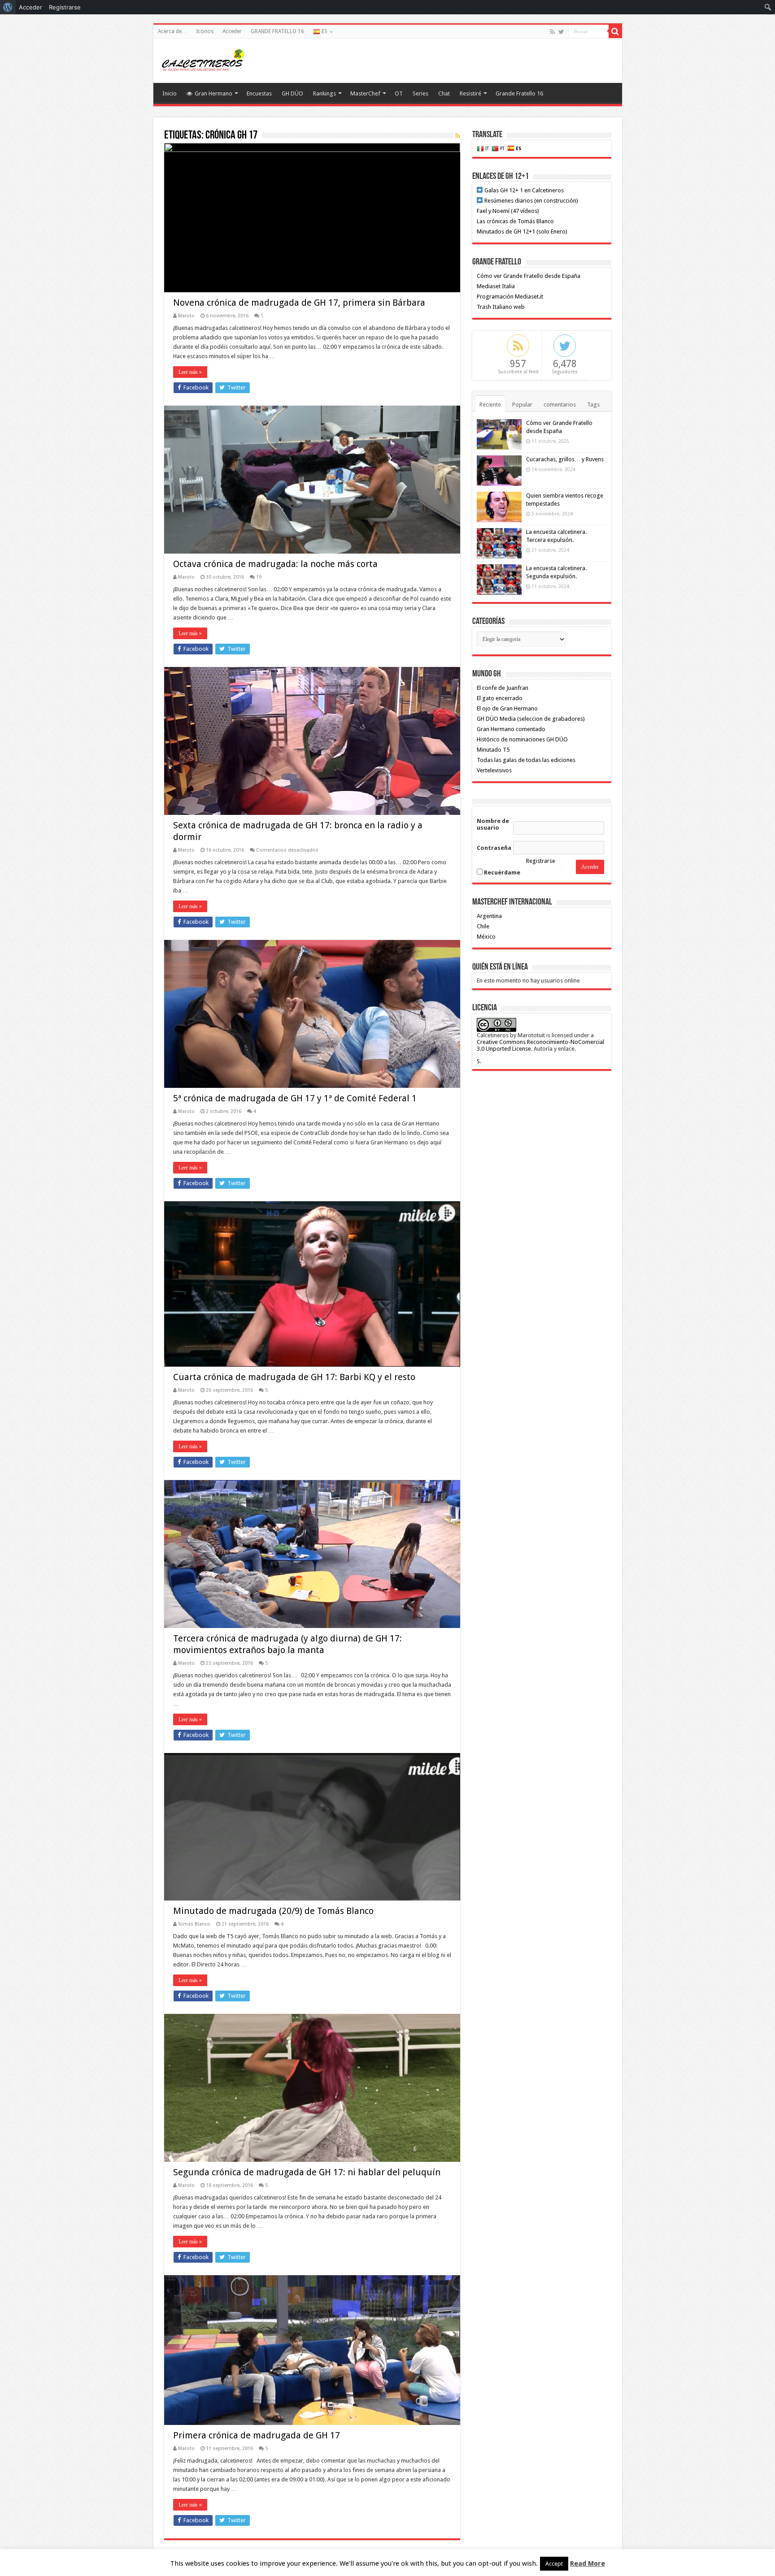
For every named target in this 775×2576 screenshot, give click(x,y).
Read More (588, 2563)
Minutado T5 (493, 750)
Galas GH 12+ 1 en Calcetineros (523, 190)
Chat (444, 93)
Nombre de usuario (493, 824)
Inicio (170, 93)
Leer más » (190, 372)
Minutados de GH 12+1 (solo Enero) (522, 232)
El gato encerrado (500, 698)
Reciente (490, 405)
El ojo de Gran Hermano (507, 708)
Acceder (232, 31)
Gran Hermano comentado (511, 729)
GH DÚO (292, 93)
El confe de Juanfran (503, 688)
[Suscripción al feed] (458, 136)
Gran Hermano (213, 93)
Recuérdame (501, 872)
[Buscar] (615, 31)
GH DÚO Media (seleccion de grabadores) (531, 719)
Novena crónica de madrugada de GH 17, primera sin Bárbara (299, 303)
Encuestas (259, 93)
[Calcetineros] (203, 59)
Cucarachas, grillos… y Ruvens (565, 459)
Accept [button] (554, 2564)
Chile (483, 926)
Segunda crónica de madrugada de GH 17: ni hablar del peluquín (307, 2172)
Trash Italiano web (501, 307)
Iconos (205, 31)
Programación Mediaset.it (510, 297)
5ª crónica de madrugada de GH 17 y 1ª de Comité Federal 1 (295, 1098)
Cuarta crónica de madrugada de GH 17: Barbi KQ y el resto (294, 1377)
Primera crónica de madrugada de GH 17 (257, 2435)
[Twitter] (561, 32)
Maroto (186, 316)
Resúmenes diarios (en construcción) (531, 201)
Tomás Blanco (194, 1924)
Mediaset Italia (496, 286)
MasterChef (365, 93)
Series (420, 93)
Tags (593, 405)
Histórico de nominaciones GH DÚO (522, 739)
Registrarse (541, 861)
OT (399, 93)
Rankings (324, 93)
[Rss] (552, 32)
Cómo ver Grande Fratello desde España (529, 276)
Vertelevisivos (494, 770)
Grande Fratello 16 (519, 93)
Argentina (489, 916)
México (486, 937)
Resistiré (470, 93)
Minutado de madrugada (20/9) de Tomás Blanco (273, 1911)
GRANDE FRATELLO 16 (277, 31)
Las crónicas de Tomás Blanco (515, 221)
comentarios (560, 405)
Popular (522, 405)
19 (259, 577)
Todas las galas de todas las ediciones (526, 760)
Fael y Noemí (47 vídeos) (508, 211)
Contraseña (494, 848)
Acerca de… (172, 31)
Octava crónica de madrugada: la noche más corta (275, 564)
